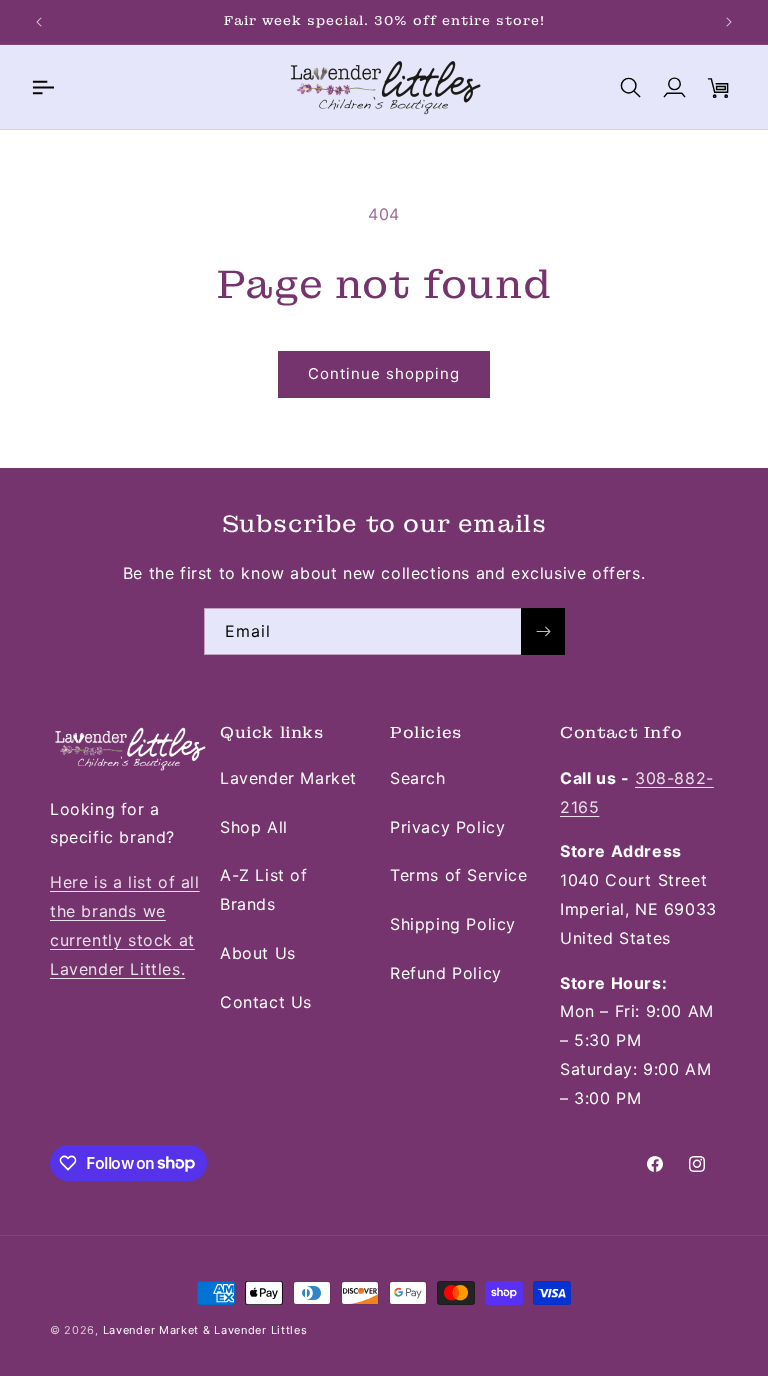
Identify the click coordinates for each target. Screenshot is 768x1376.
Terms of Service (459, 875)
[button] (42, 87)
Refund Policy (446, 973)
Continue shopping (384, 373)
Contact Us (266, 1002)
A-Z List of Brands (264, 889)
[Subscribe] (543, 631)
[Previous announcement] (39, 22)
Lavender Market (288, 778)
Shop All (254, 827)
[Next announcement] (729, 22)
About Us (258, 953)
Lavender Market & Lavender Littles (205, 1330)
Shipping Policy (453, 924)
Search (418, 778)
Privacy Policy (447, 827)
